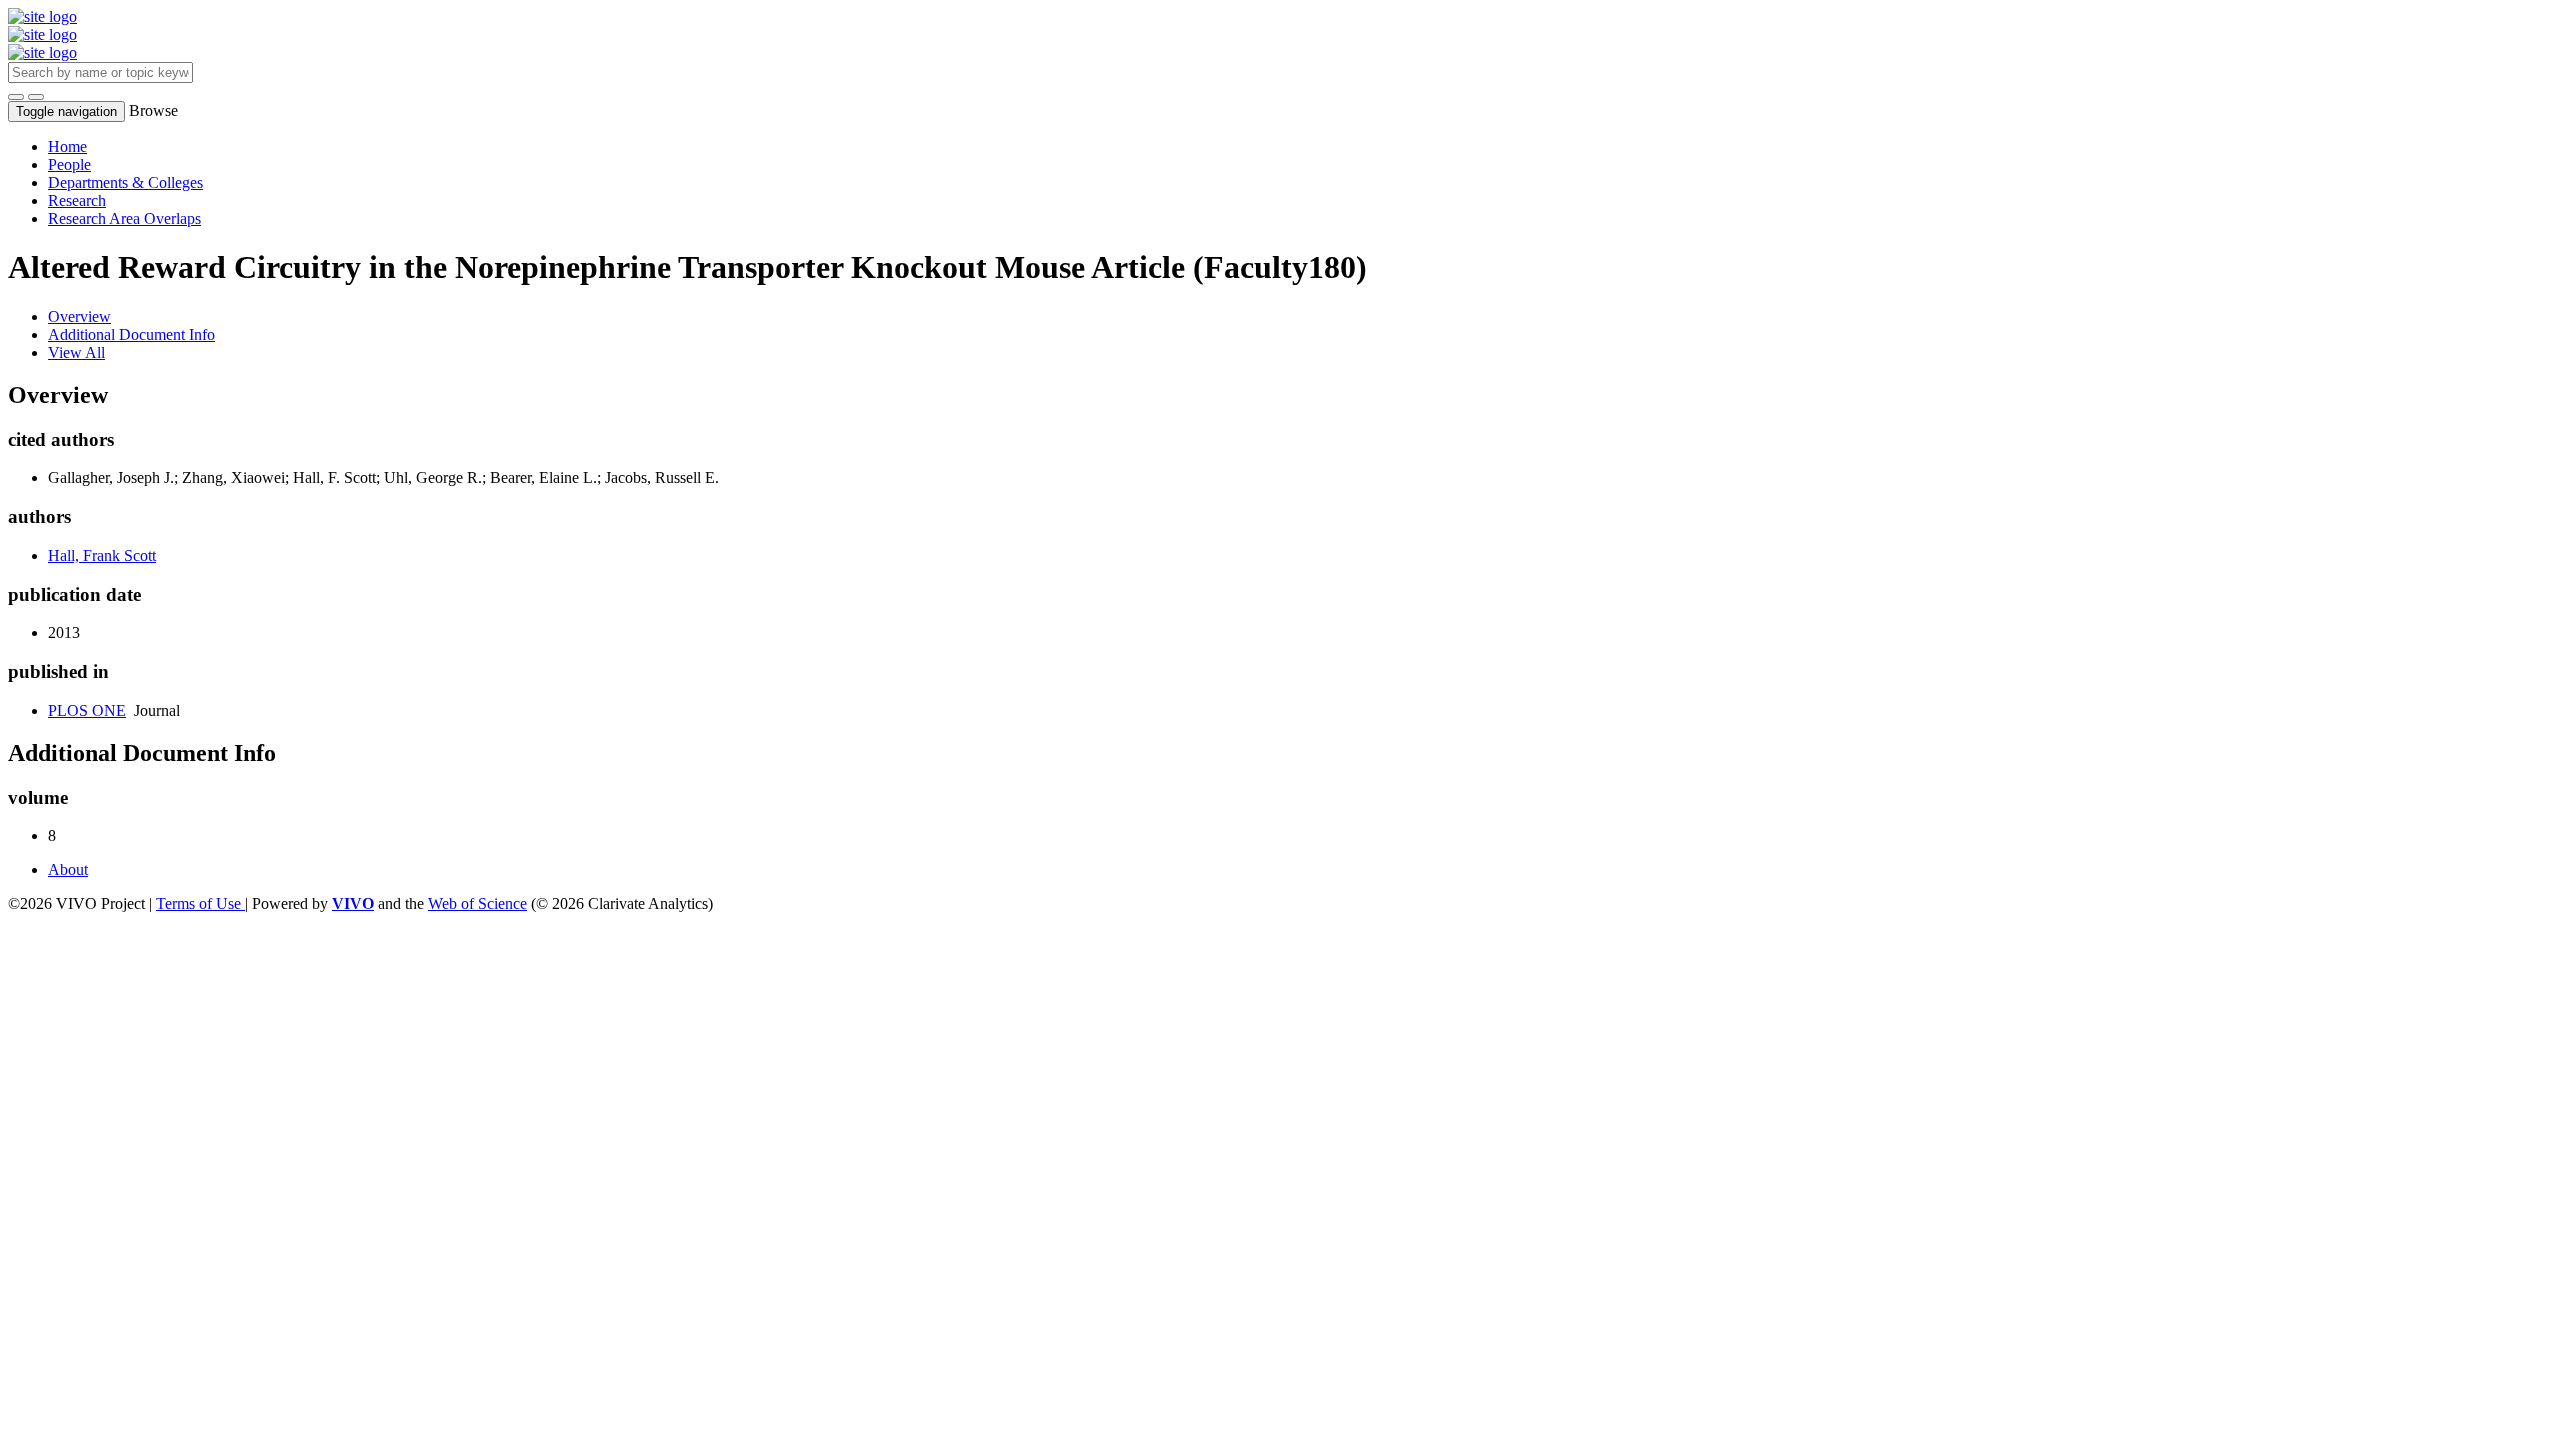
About (68, 869)
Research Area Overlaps (124, 218)
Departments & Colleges (125, 182)
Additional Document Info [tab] (131, 334)
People (69, 164)
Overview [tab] (79, 316)
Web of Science (477, 903)
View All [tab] (76, 352)
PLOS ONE (87, 710)
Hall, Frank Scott (102, 555)
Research (77, 200)
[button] (16, 97)
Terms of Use (200, 903)
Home (67, 146)
